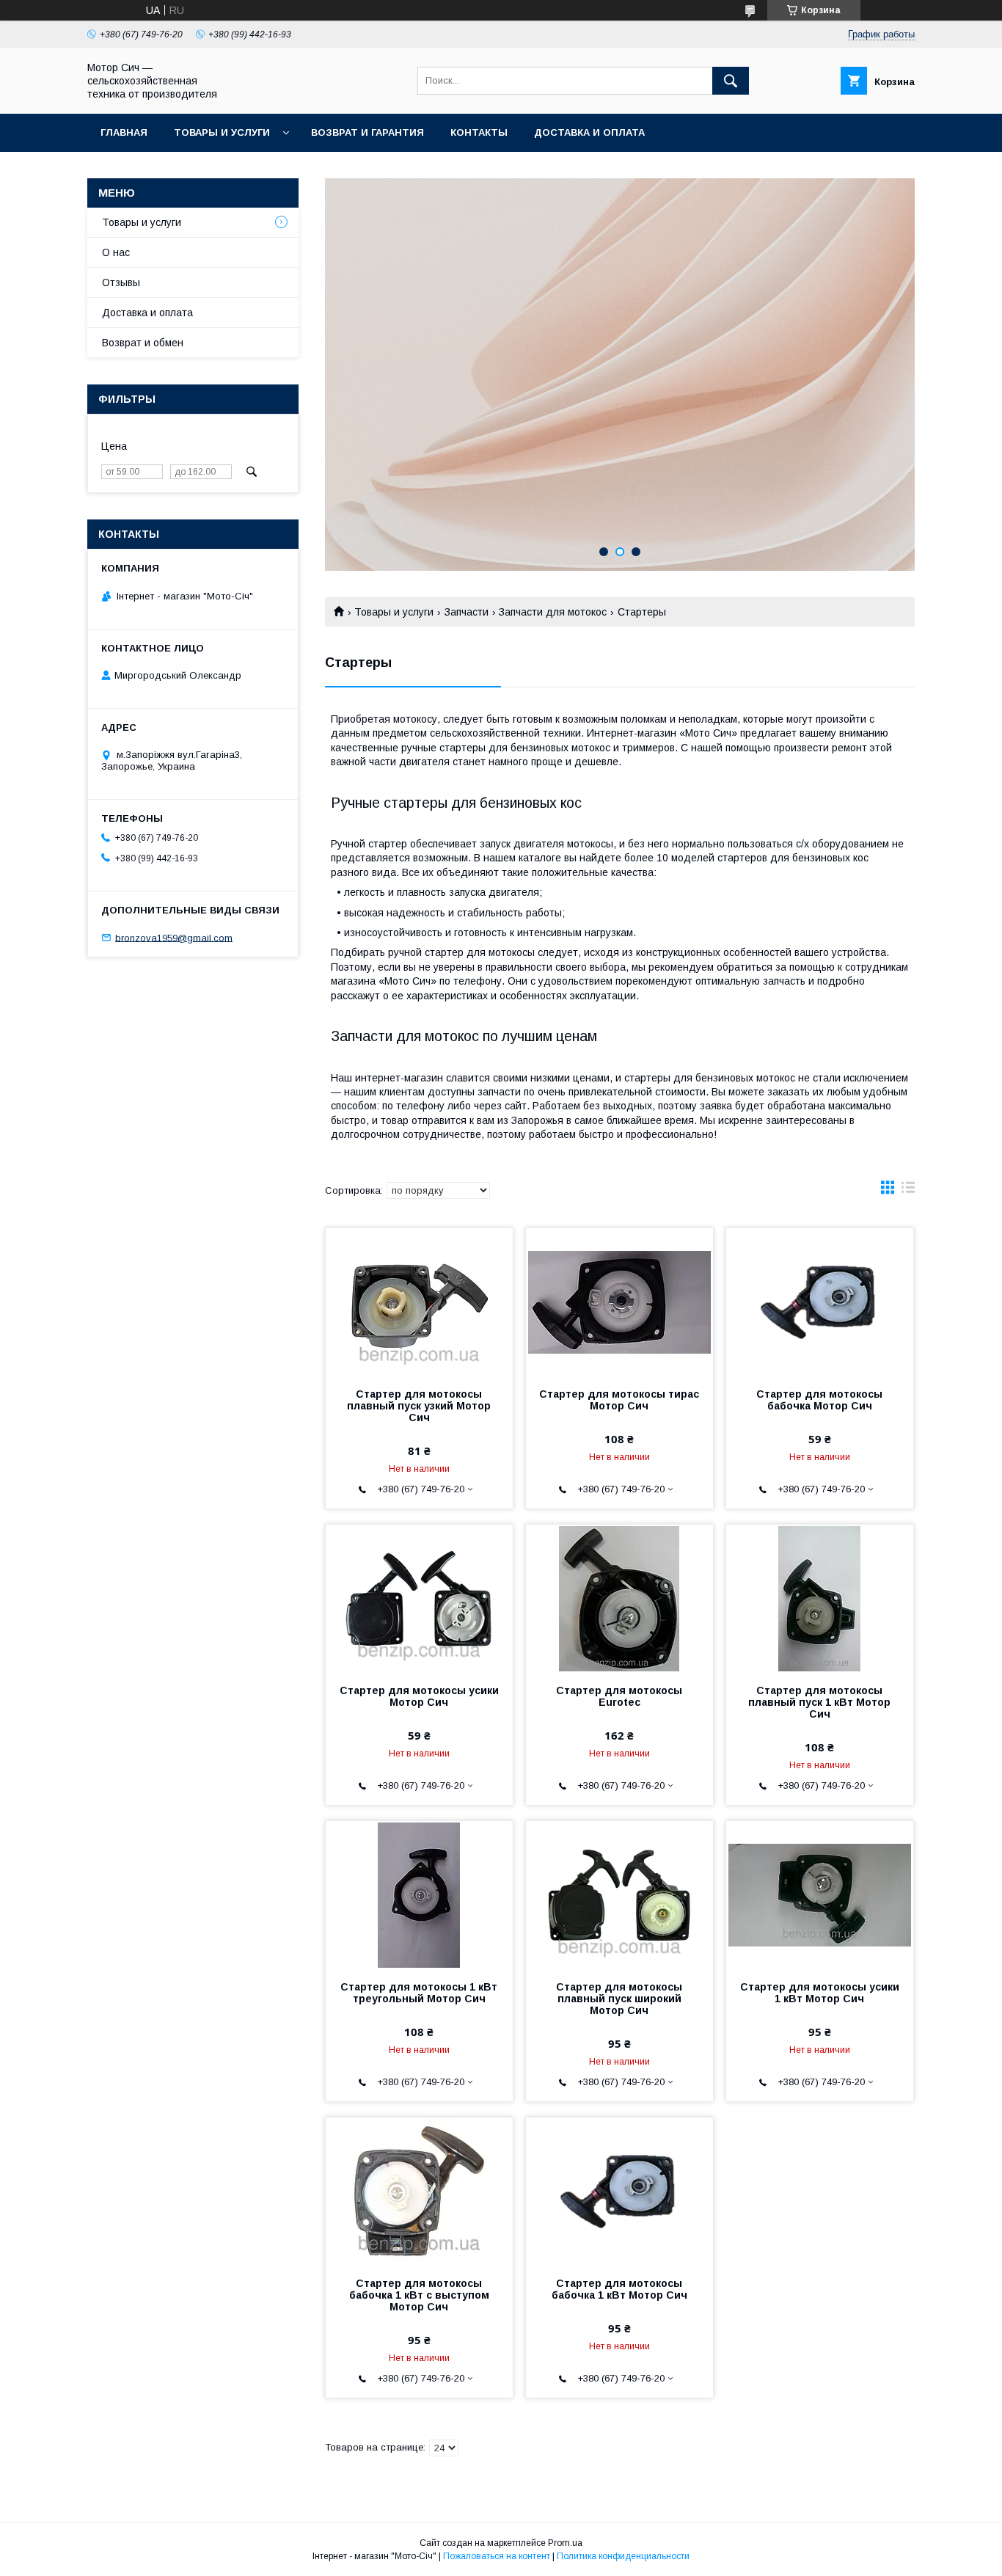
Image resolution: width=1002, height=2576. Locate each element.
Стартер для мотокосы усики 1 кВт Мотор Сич (820, 1993)
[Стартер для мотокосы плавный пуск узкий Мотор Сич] (419, 1302)
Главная (124, 132)
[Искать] (731, 81)
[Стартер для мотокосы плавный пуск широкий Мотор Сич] (619, 1894)
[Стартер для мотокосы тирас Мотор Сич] (619, 1302)
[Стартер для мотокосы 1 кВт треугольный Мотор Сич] (419, 1894)
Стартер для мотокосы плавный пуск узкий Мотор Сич (419, 1406)
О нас (116, 252)
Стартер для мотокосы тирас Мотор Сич (619, 1400)
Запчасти (467, 612)
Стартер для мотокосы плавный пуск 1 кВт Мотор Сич (819, 1702)
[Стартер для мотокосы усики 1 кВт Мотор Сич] (820, 1894)
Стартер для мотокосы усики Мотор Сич (419, 1696)
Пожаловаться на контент (497, 2556)
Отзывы (121, 282)
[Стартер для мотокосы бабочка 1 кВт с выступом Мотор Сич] (419, 2191)
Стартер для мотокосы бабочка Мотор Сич (819, 1400)
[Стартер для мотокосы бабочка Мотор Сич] (820, 1302)
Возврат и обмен (143, 343)
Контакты (479, 132)
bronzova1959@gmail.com (174, 937)
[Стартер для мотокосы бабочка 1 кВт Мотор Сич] (619, 2191)
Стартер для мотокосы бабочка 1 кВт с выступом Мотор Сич (419, 2295)
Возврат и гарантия (367, 132)
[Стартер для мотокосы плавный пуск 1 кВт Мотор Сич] (820, 1598)
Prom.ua (565, 2543)
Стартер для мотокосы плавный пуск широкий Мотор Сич (619, 1999)
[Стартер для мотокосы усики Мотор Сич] (419, 1598)
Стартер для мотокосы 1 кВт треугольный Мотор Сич (419, 1993)
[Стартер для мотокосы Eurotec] (619, 1598)
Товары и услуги (222, 132)
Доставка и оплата (589, 132)
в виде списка (908, 1191)
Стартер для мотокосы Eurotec (619, 1696)
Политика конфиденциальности (623, 2556)
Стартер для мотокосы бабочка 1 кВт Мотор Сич (619, 2289)
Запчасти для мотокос (553, 612)
